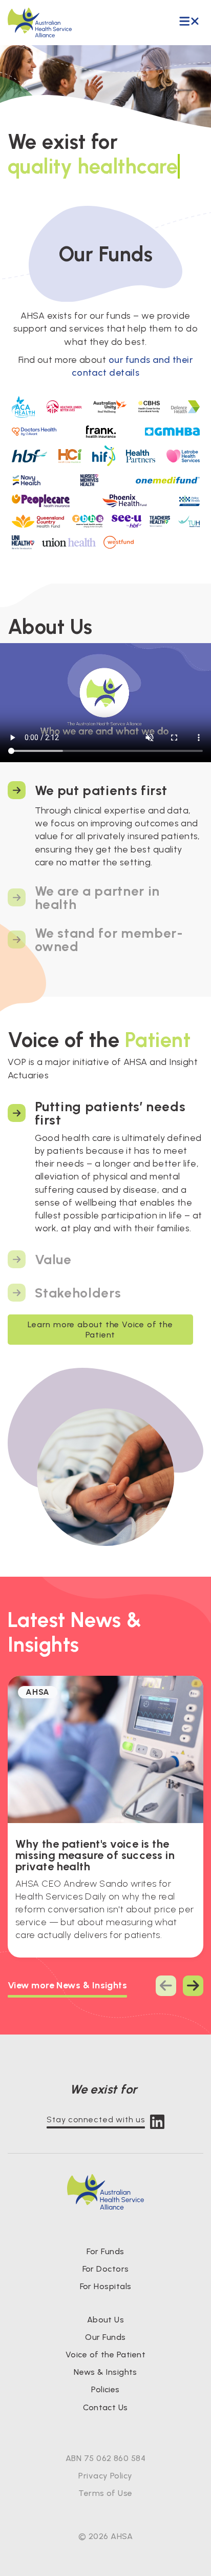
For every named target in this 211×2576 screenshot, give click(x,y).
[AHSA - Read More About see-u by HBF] (126, 521)
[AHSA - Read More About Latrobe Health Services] (183, 456)
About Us (106, 2320)
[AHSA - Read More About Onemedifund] (167, 480)
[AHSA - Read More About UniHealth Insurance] (23, 542)
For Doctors (106, 2269)
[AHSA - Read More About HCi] (70, 456)
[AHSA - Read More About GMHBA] (172, 432)
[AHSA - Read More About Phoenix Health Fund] (125, 500)
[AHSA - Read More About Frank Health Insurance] (101, 432)
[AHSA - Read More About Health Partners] (141, 456)
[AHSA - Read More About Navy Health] (27, 480)
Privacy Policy (105, 2476)
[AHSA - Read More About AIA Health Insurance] (64, 407)
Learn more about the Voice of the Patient (100, 1329)
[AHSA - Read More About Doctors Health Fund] (34, 432)
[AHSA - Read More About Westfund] (119, 542)
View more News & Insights (67, 1985)
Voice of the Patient (105, 2355)
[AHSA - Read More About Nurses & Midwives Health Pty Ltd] (89, 480)
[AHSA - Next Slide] (193, 1986)
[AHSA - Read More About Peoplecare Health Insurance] (41, 500)
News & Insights (105, 2372)
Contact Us (105, 2407)
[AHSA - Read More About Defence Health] (185, 407)
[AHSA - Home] (40, 23)
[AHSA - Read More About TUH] (189, 521)
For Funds (105, 2251)
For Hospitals (106, 2286)
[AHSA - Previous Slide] (166, 1986)
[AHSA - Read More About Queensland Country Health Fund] (38, 521)
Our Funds (105, 2337)
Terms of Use (105, 2493)
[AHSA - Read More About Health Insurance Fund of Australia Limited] (104, 456)
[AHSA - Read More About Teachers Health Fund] (160, 521)
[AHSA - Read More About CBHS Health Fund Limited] (149, 407)
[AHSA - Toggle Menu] (189, 22)
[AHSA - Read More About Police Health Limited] (189, 500)
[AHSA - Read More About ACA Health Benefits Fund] (23, 407)
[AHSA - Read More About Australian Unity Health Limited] (110, 407)
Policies (105, 2389)
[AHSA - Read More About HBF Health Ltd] (29, 456)
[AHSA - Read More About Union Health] (69, 542)
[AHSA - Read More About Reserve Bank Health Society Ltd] (88, 521)
